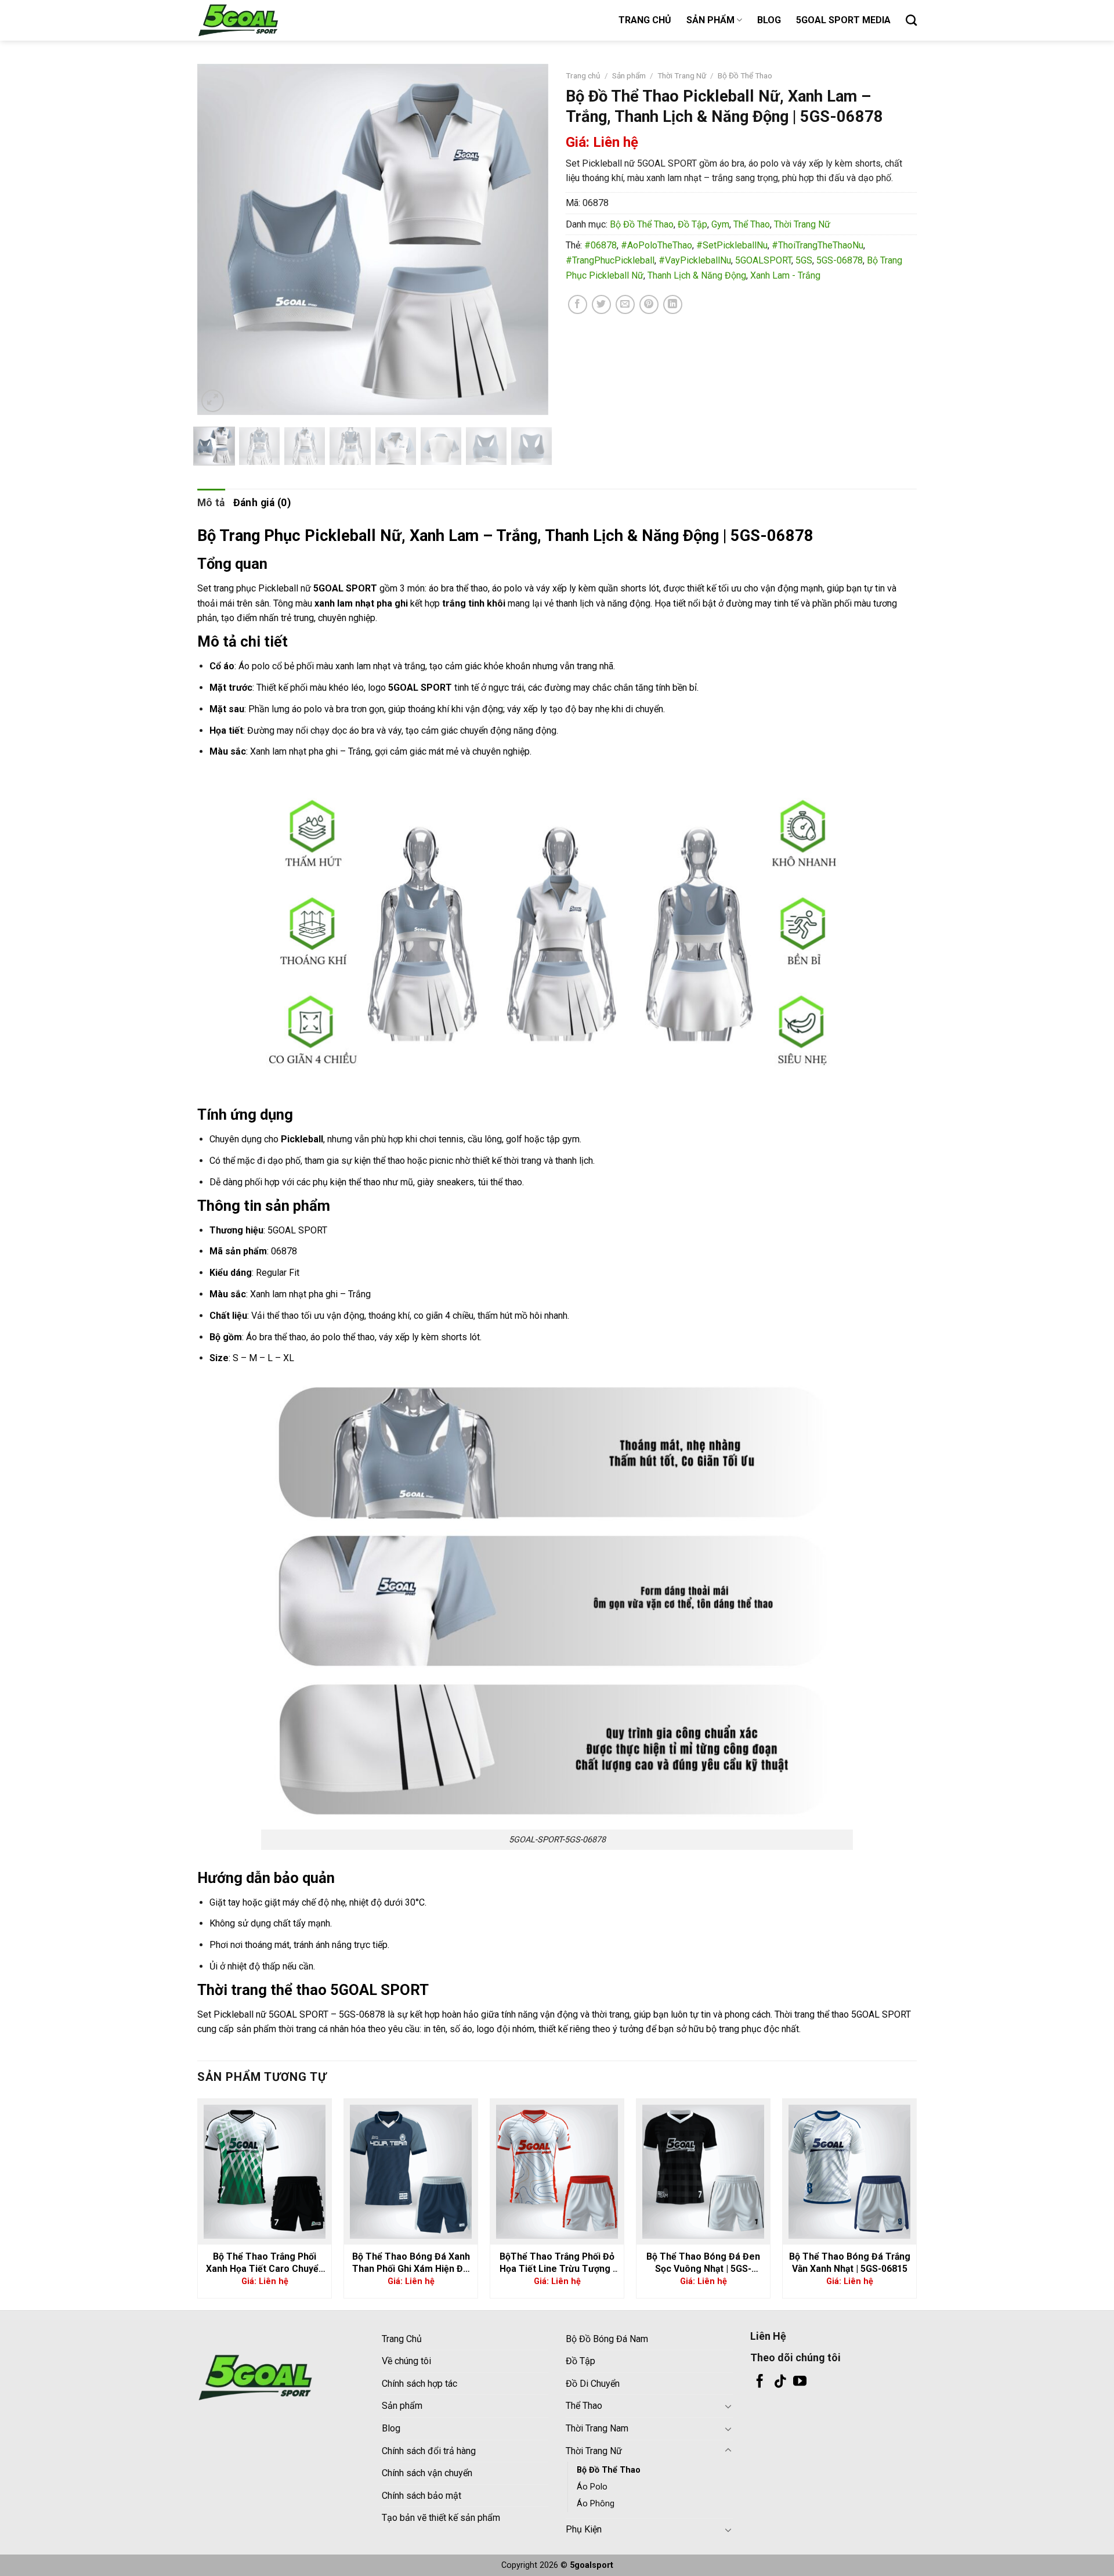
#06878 (601, 245)
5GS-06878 (840, 260)
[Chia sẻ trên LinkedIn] (673, 304)
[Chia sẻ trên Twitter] (601, 304)
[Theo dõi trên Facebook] (760, 2382)
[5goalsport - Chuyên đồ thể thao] (255, 20)
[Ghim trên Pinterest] (649, 304)
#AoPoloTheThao (657, 245)
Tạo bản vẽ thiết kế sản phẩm (441, 2518)
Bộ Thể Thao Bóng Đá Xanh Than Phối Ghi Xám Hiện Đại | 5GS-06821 (411, 2263)
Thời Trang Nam (597, 2428)
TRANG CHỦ (645, 20)
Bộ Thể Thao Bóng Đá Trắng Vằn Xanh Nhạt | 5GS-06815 (850, 2263)
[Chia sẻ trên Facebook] (578, 304)
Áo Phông (596, 2504)
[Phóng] (213, 401)
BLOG (769, 20)
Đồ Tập (692, 224)
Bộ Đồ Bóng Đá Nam (607, 2339)
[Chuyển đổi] (728, 2406)
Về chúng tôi (406, 2361)
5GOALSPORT (763, 260)
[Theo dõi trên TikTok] (780, 2382)
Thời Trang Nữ (682, 75)
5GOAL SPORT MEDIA (843, 20)
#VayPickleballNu (695, 260)
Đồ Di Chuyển (593, 2384)
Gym (720, 224)
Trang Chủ (402, 2339)
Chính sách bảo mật (422, 2496)
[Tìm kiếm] (911, 20)
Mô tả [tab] (211, 503)
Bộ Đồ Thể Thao (745, 75)
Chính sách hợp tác (419, 2384)
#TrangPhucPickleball (610, 260)
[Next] (527, 239)
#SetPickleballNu (732, 245)
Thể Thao (752, 224)
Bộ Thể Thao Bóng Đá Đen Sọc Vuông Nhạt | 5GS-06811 (703, 2263)
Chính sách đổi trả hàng (429, 2451)
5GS (804, 260)
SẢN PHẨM (710, 20)
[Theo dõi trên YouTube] (800, 2382)
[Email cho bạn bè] (625, 304)
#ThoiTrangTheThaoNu (818, 245)
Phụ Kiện (584, 2529)
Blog (391, 2428)
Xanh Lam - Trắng (785, 275)
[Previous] (219, 239)
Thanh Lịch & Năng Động (697, 275)
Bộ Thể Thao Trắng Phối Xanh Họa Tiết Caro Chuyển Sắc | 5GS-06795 (265, 2263)
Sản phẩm (629, 75)
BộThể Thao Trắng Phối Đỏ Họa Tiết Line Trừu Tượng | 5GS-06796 (557, 2263)
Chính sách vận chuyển (427, 2473)
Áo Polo (592, 2487)
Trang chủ (583, 75)
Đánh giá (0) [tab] (262, 503)
